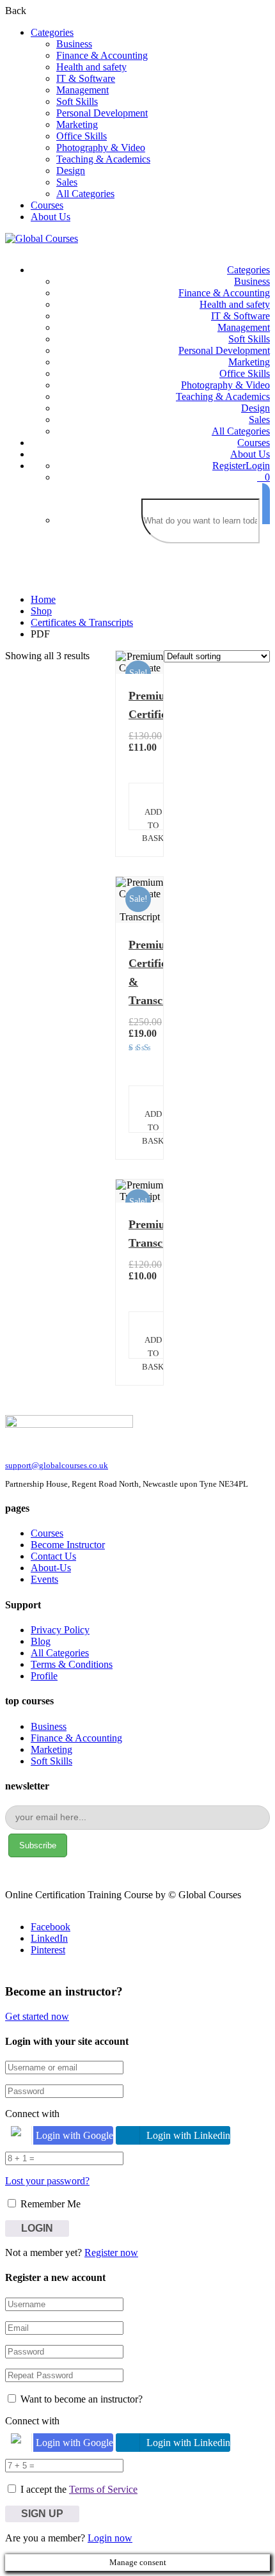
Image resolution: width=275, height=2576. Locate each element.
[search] (266, 504)
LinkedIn (49, 1938)
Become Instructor (68, 1545)
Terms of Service (103, 2489)
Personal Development (102, 113)
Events (44, 1579)
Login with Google (75, 2135)
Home (43, 599)
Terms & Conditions (72, 1664)
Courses (47, 205)
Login (258, 466)
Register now (111, 2252)
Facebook (51, 1927)
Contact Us (53, 1556)
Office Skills (82, 136)
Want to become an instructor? (80, 2399)
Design (71, 171)
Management (82, 90)
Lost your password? (47, 2181)
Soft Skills (77, 101)
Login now (110, 2538)
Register (229, 466)
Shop (41, 611)
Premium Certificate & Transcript (139, 972)
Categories (52, 32)
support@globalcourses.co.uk (57, 1465)
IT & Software (86, 78)
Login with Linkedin (188, 2135)
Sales (67, 182)
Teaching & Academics (103, 159)
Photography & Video (101, 148)
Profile (44, 1676)
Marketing (77, 124)
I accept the (79, 2489)
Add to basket (158, 819)
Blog (41, 1641)
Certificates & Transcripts (82, 622)
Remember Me (49, 2204)
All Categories (85, 194)
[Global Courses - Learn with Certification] (42, 238)
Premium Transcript (139, 1234)
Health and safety (91, 67)
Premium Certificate (139, 705)
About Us (51, 217)
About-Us (51, 1568)
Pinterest (48, 1950)
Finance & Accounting (102, 55)
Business (74, 44)
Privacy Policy (60, 1630)
